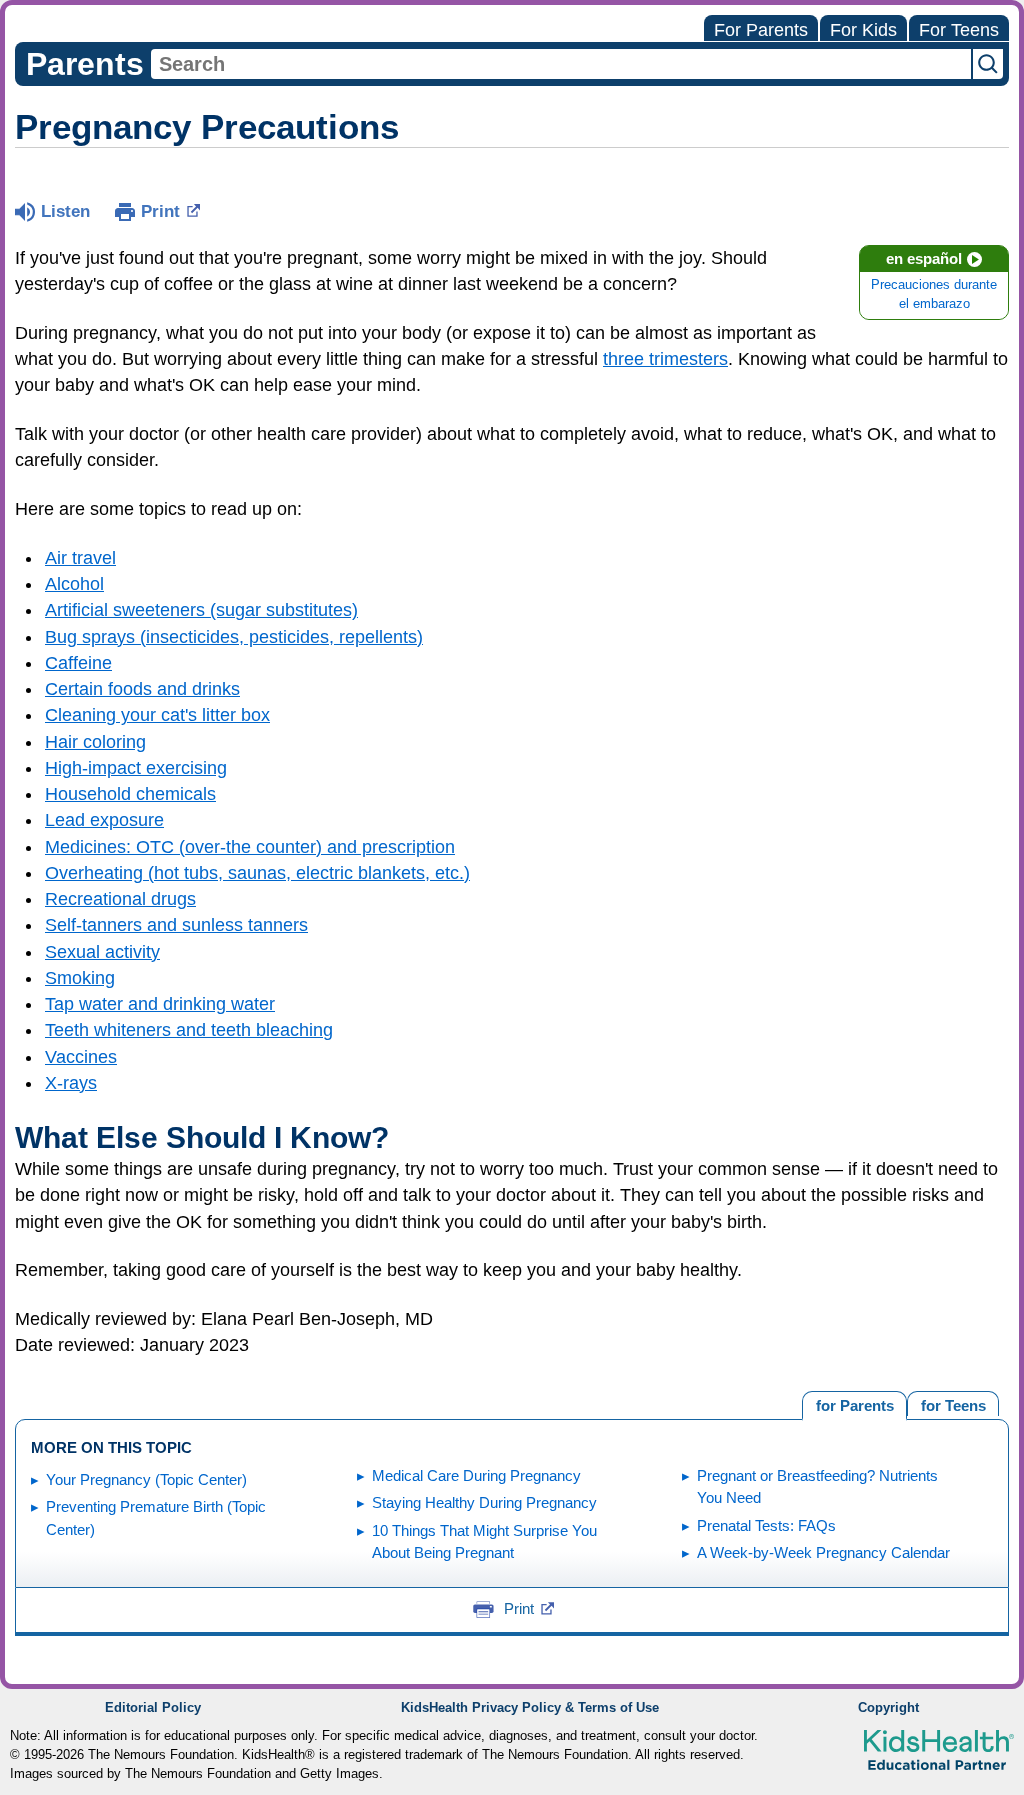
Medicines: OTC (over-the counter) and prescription (250, 847)
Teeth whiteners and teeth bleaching (189, 1030)
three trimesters (665, 359)
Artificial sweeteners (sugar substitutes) (201, 610)
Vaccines (81, 1057)
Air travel (80, 558)
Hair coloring (95, 742)
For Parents (761, 30)
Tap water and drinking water (160, 1004)
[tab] (953, 1403)
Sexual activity (102, 952)
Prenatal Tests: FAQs (766, 1525)
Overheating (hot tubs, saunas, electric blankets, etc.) (257, 873)
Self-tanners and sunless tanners (176, 925)
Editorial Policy (153, 1708)
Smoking (80, 978)
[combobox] (561, 64)
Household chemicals (130, 794)
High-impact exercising (136, 768)
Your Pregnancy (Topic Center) (146, 1479)
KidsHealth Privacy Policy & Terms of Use (530, 1708)
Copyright (888, 1708)
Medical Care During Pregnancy (476, 1475)
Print (160, 211)
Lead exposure (104, 820)
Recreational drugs (120, 899)
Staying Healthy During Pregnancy (484, 1502)
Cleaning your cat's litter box (157, 715)
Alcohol (74, 584)
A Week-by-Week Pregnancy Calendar (823, 1552)
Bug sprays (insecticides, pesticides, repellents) (234, 637)
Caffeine (78, 663)
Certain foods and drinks (142, 689)
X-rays (71, 1083)
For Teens (959, 30)
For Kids (863, 30)
